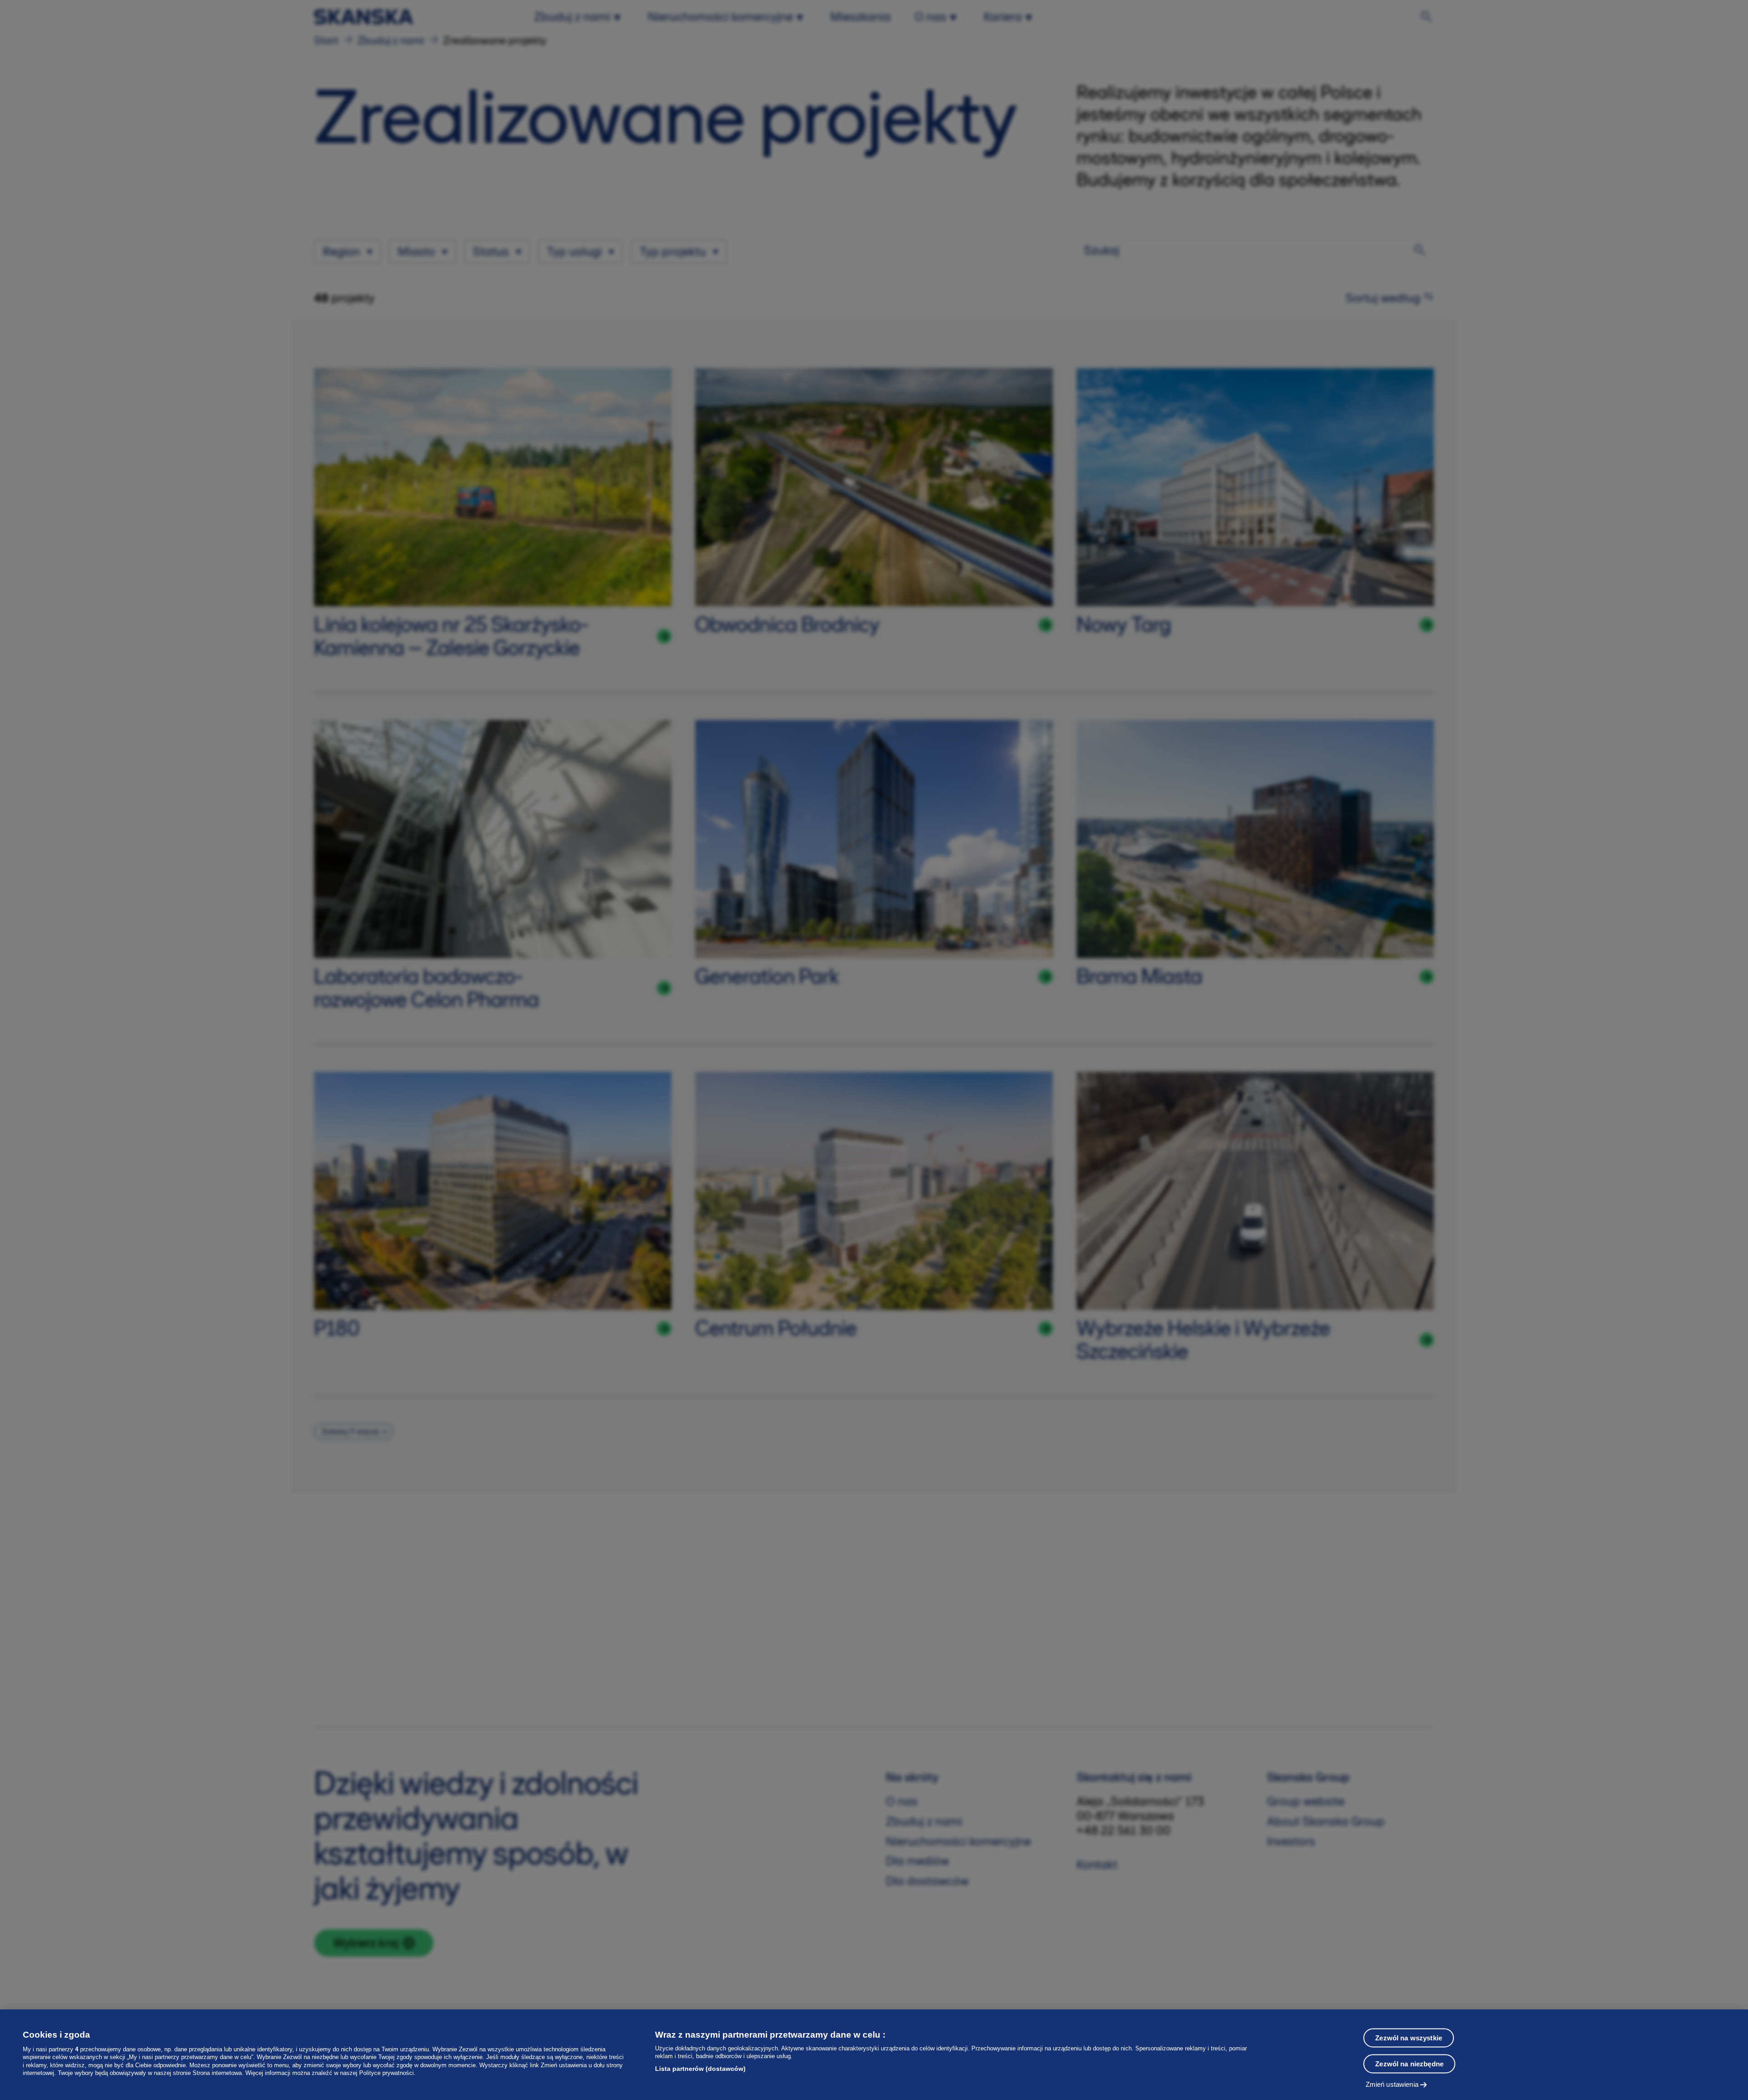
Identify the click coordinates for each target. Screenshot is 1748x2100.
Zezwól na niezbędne (1409, 2064)
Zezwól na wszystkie (1409, 2038)
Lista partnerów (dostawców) (700, 2069)
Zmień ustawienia (1392, 2084)
